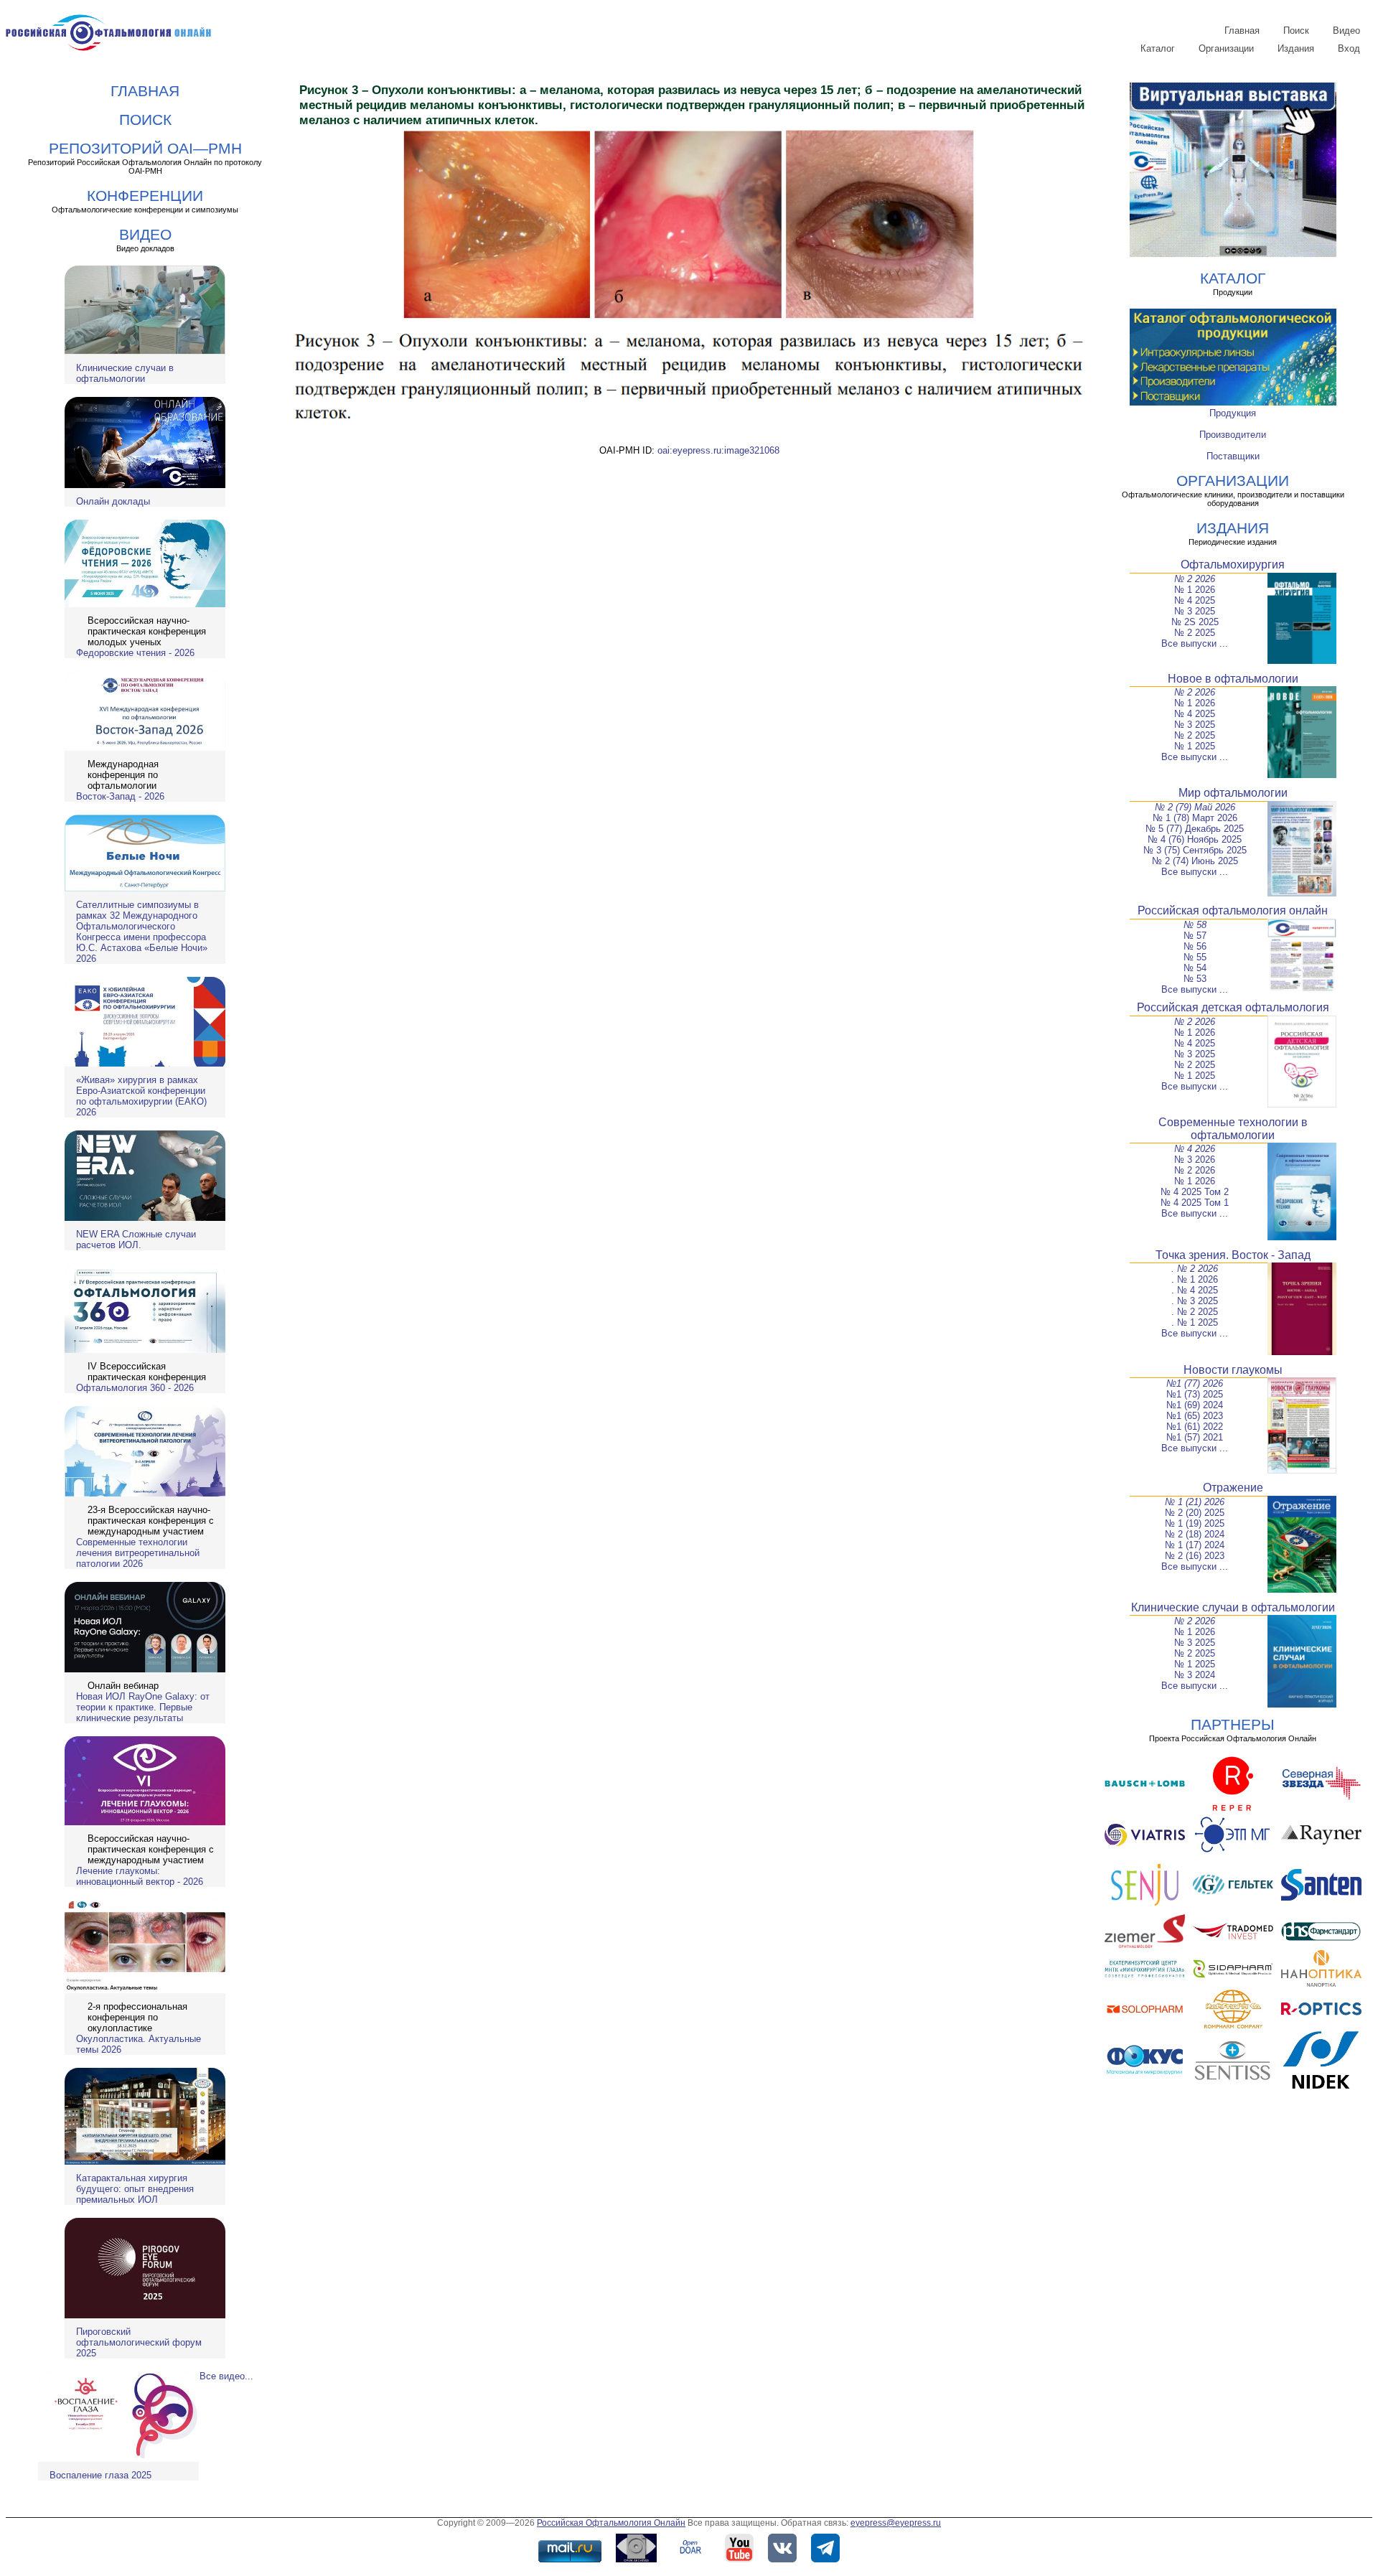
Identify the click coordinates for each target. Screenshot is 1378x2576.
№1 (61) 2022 (1195, 1427)
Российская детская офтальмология (1233, 1007)
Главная (1242, 31)
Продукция (1233, 413)
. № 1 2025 (1195, 1322)
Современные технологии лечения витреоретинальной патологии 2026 (138, 1553)
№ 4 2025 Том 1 (1195, 1203)
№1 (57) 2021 (1195, 1437)
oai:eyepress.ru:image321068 (718, 450)
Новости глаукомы (1233, 1370)
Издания (1296, 48)
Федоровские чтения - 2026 (135, 653)
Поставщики (1233, 456)
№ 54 (1195, 968)
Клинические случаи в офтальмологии (125, 373)
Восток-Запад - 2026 (120, 796)
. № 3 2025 (1195, 1301)
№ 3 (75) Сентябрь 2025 (1195, 850)
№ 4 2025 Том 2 (1195, 1192)
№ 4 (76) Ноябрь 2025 (1195, 839)
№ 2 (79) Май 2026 (1195, 807)
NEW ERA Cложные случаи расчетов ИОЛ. (136, 1240)
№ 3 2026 (1195, 1160)
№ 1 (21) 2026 (1195, 1502)
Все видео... (226, 2376)
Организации (1226, 48)
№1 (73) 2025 (1195, 1394)
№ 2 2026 (1195, 579)
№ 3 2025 (1195, 611)
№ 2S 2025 (1195, 622)
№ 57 (1195, 936)
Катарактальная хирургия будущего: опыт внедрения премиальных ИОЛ (135, 2189)
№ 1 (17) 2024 (1195, 1545)
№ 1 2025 (1195, 746)
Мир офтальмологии (1233, 793)
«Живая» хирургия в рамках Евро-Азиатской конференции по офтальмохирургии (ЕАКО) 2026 (141, 1096)
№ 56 (1195, 946)
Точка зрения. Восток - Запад (1233, 1255)
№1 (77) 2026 (1195, 1383)
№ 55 (1195, 957)
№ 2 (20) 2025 (1195, 1513)
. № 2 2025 (1195, 1312)
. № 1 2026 (1195, 1279)
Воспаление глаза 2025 (100, 2475)
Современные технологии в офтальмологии (1233, 1129)
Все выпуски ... (1195, 643)
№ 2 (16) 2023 (1195, 1556)
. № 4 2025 (1195, 1290)
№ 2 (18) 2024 (1195, 1534)
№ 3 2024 (1195, 1675)
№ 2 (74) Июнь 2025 (1195, 861)
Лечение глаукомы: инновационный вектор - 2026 (140, 1876)
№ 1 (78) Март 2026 (1195, 818)
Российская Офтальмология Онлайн (611, 2523)
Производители (1233, 435)
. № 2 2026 (1195, 1269)
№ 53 (1195, 979)
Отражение (1233, 1488)
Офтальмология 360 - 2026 (135, 1388)
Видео (1346, 31)
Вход (1349, 48)
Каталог (1158, 48)
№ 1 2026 (1195, 590)
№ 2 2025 (1195, 633)
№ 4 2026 (1195, 1149)
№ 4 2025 (1195, 600)
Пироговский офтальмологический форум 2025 (139, 2342)
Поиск (1296, 31)
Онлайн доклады (113, 501)
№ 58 (1195, 925)
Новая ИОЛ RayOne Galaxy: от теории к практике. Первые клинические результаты (143, 1707)
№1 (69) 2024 (1195, 1405)
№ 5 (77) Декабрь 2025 (1195, 829)
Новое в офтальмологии (1233, 679)
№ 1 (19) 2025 (1195, 1523)
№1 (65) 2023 (1195, 1416)
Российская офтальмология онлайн (1233, 910)
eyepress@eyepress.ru (896, 2523)
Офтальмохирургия (1233, 565)
